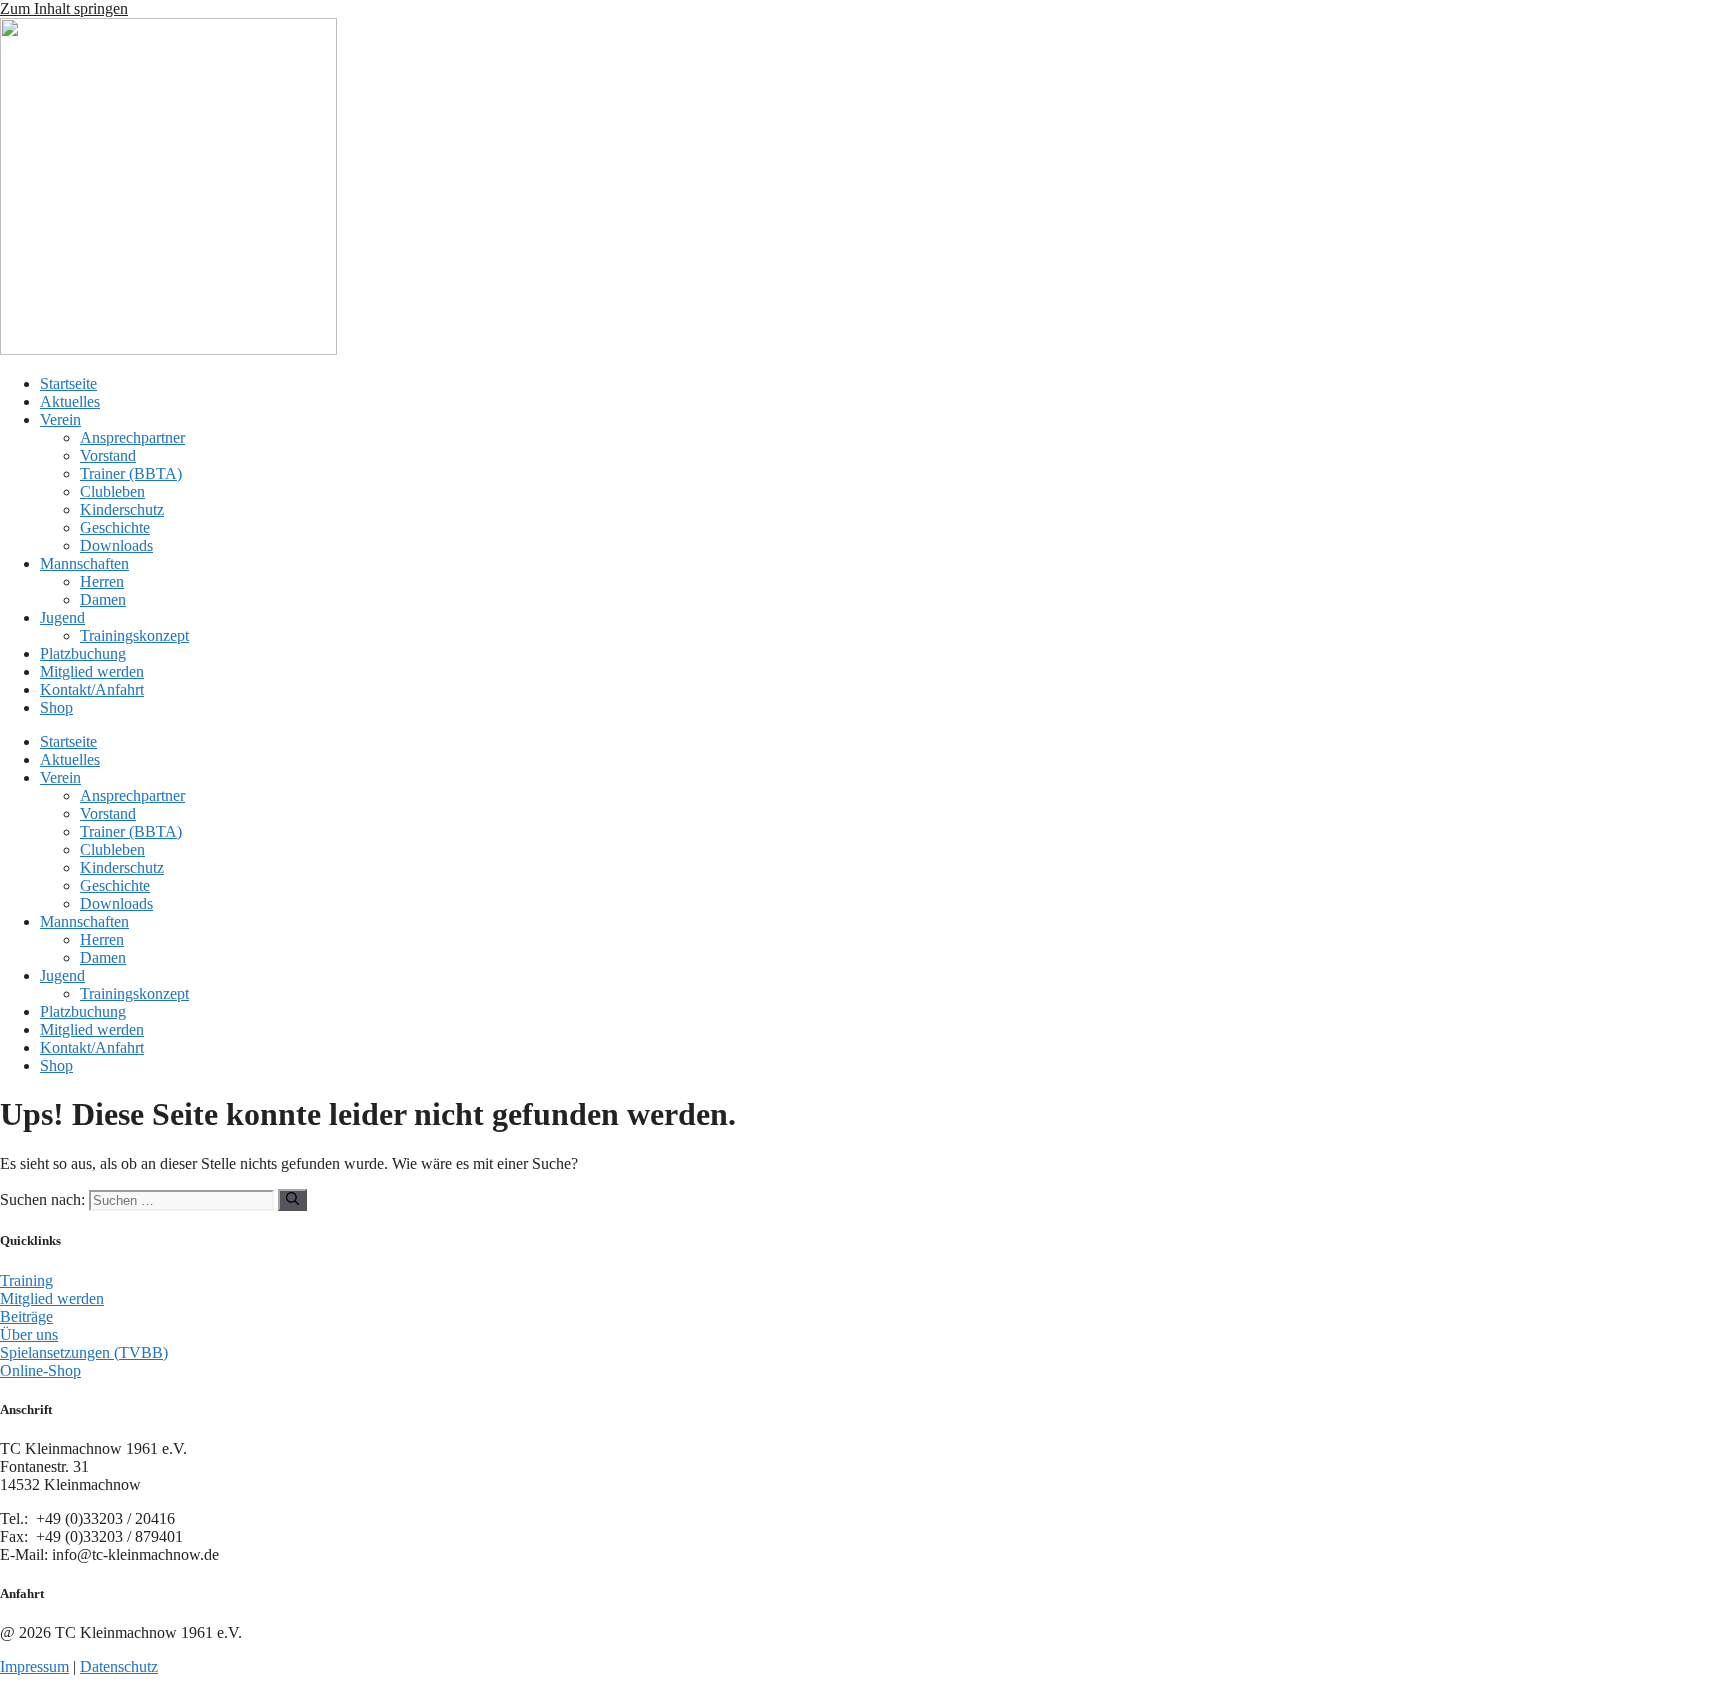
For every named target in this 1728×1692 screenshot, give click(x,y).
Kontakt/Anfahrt (92, 689)
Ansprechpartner (132, 437)
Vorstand (108, 455)
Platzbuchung (83, 653)
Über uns (29, 1334)
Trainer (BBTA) (131, 473)
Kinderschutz (122, 509)
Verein (60, 419)
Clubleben (112, 491)
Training (26, 1280)
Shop (56, 707)
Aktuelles (70, 401)
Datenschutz (119, 1666)
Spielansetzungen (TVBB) (84, 1352)
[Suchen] (292, 1200)
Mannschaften (84, 563)
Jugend (62, 617)
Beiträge (26, 1316)
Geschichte (115, 527)
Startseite (68, 383)
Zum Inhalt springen (64, 8)
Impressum (34, 1666)
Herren (102, 581)
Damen (103, 599)
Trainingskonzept (134, 635)
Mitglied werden (92, 671)
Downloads (116, 545)
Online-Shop (40, 1370)
